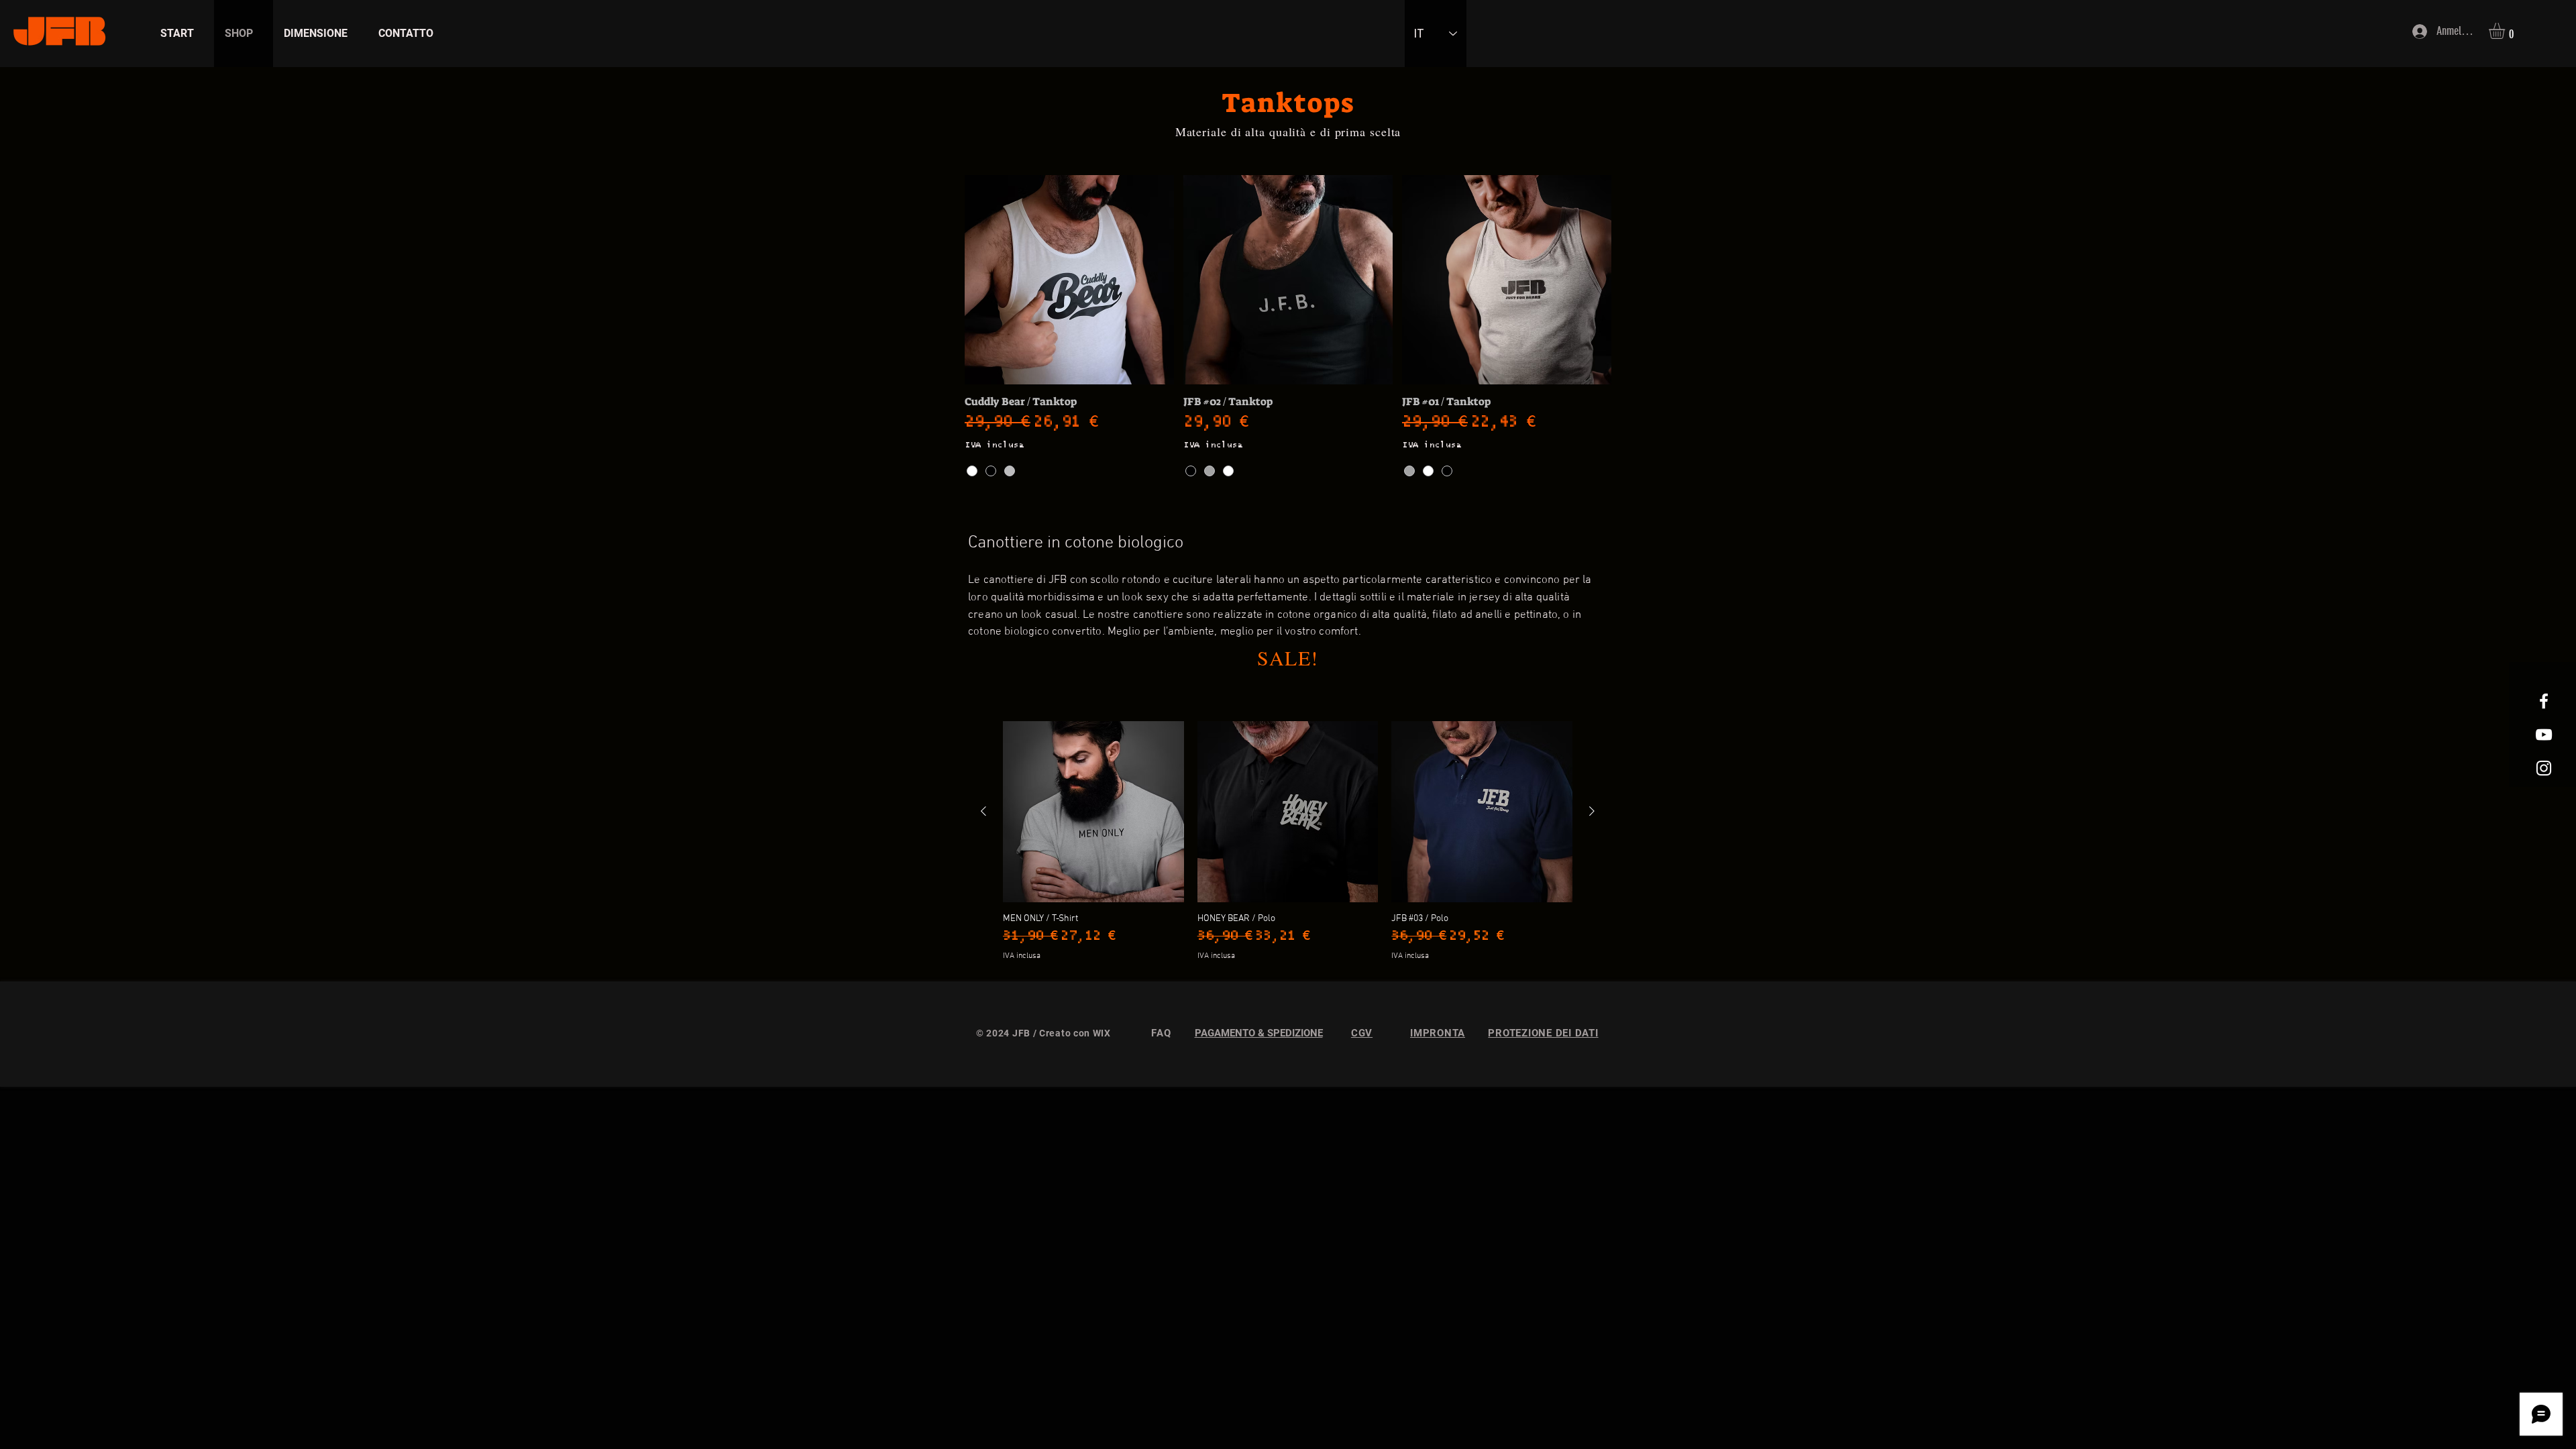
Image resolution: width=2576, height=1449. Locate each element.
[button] (2506, 31)
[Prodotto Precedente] (983, 811)
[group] (1288, 841)
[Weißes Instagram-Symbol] (2544, 768)
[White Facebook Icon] (2544, 701)
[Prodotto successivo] (1592, 811)
